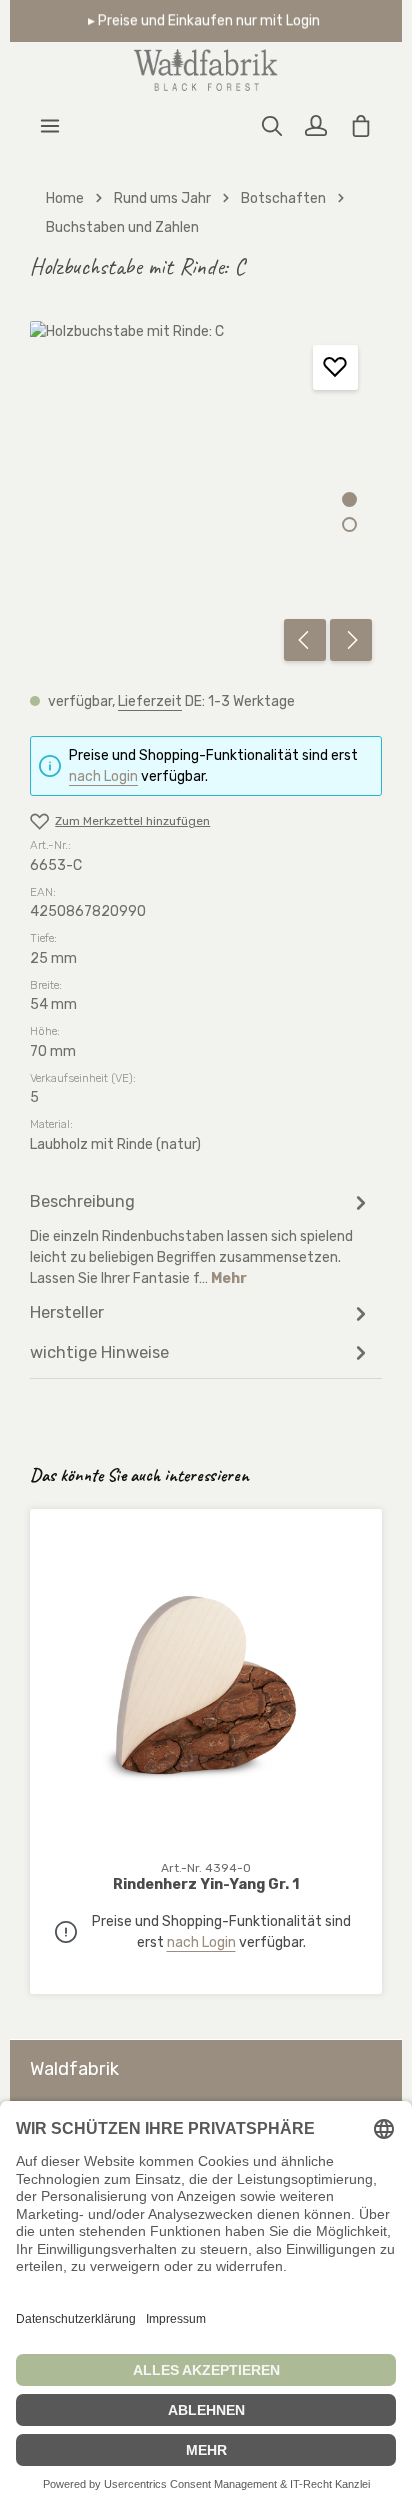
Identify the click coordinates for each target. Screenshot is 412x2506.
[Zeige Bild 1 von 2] (349, 499)
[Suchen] (272, 126)
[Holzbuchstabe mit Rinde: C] (205, 496)
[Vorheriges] (305, 640)
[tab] (201, 1238)
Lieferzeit (150, 701)
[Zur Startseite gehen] (206, 70)
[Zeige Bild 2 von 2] (349, 524)
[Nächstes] (351, 640)
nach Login (103, 776)
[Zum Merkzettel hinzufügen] (335, 367)
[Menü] (50, 126)
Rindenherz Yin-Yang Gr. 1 (206, 1884)
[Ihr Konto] (316, 126)
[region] (206, 496)
